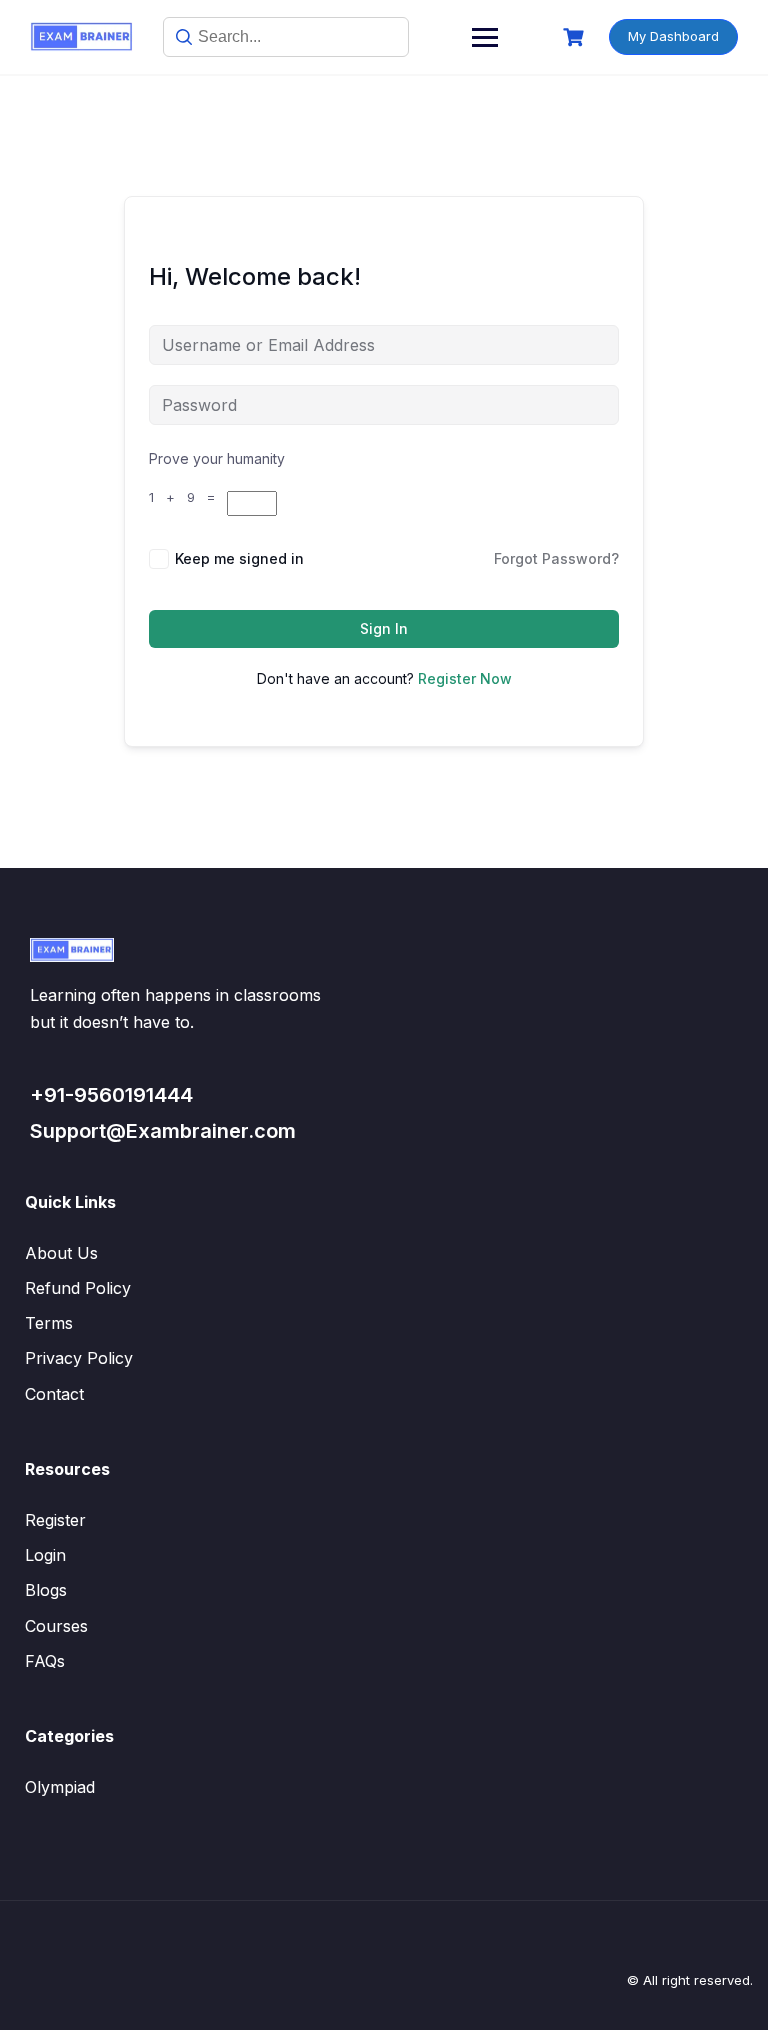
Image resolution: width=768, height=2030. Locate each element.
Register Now (465, 678)
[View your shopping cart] (576, 37)
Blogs (46, 1590)
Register (55, 1520)
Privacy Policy (79, 1358)
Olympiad (60, 1787)
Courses (56, 1626)
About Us (61, 1253)
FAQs (45, 1661)
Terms (49, 1323)
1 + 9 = (188, 497)
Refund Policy (78, 1288)
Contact (54, 1394)
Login (45, 1555)
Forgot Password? (556, 558)
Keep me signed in (239, 558)
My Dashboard (673, 36)
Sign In (384, 628)
